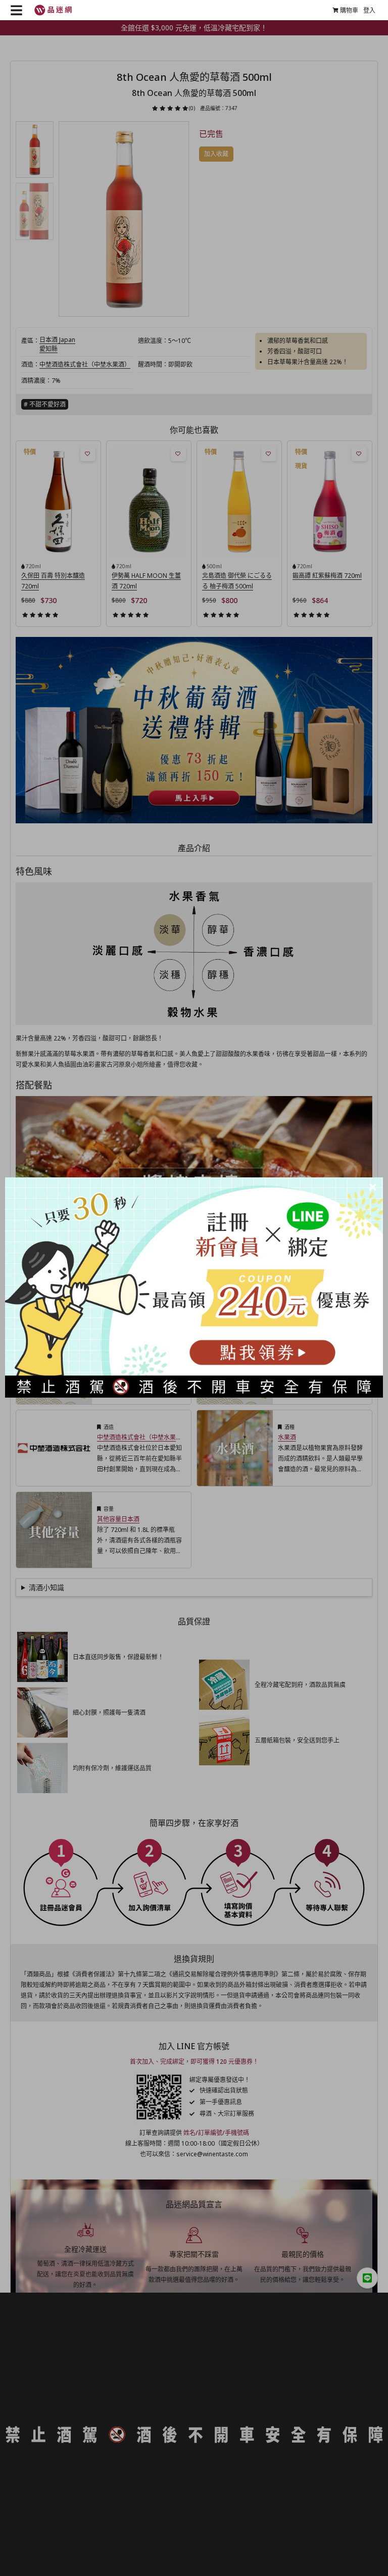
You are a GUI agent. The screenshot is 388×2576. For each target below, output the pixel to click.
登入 (369, 10)
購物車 (349, 10)
